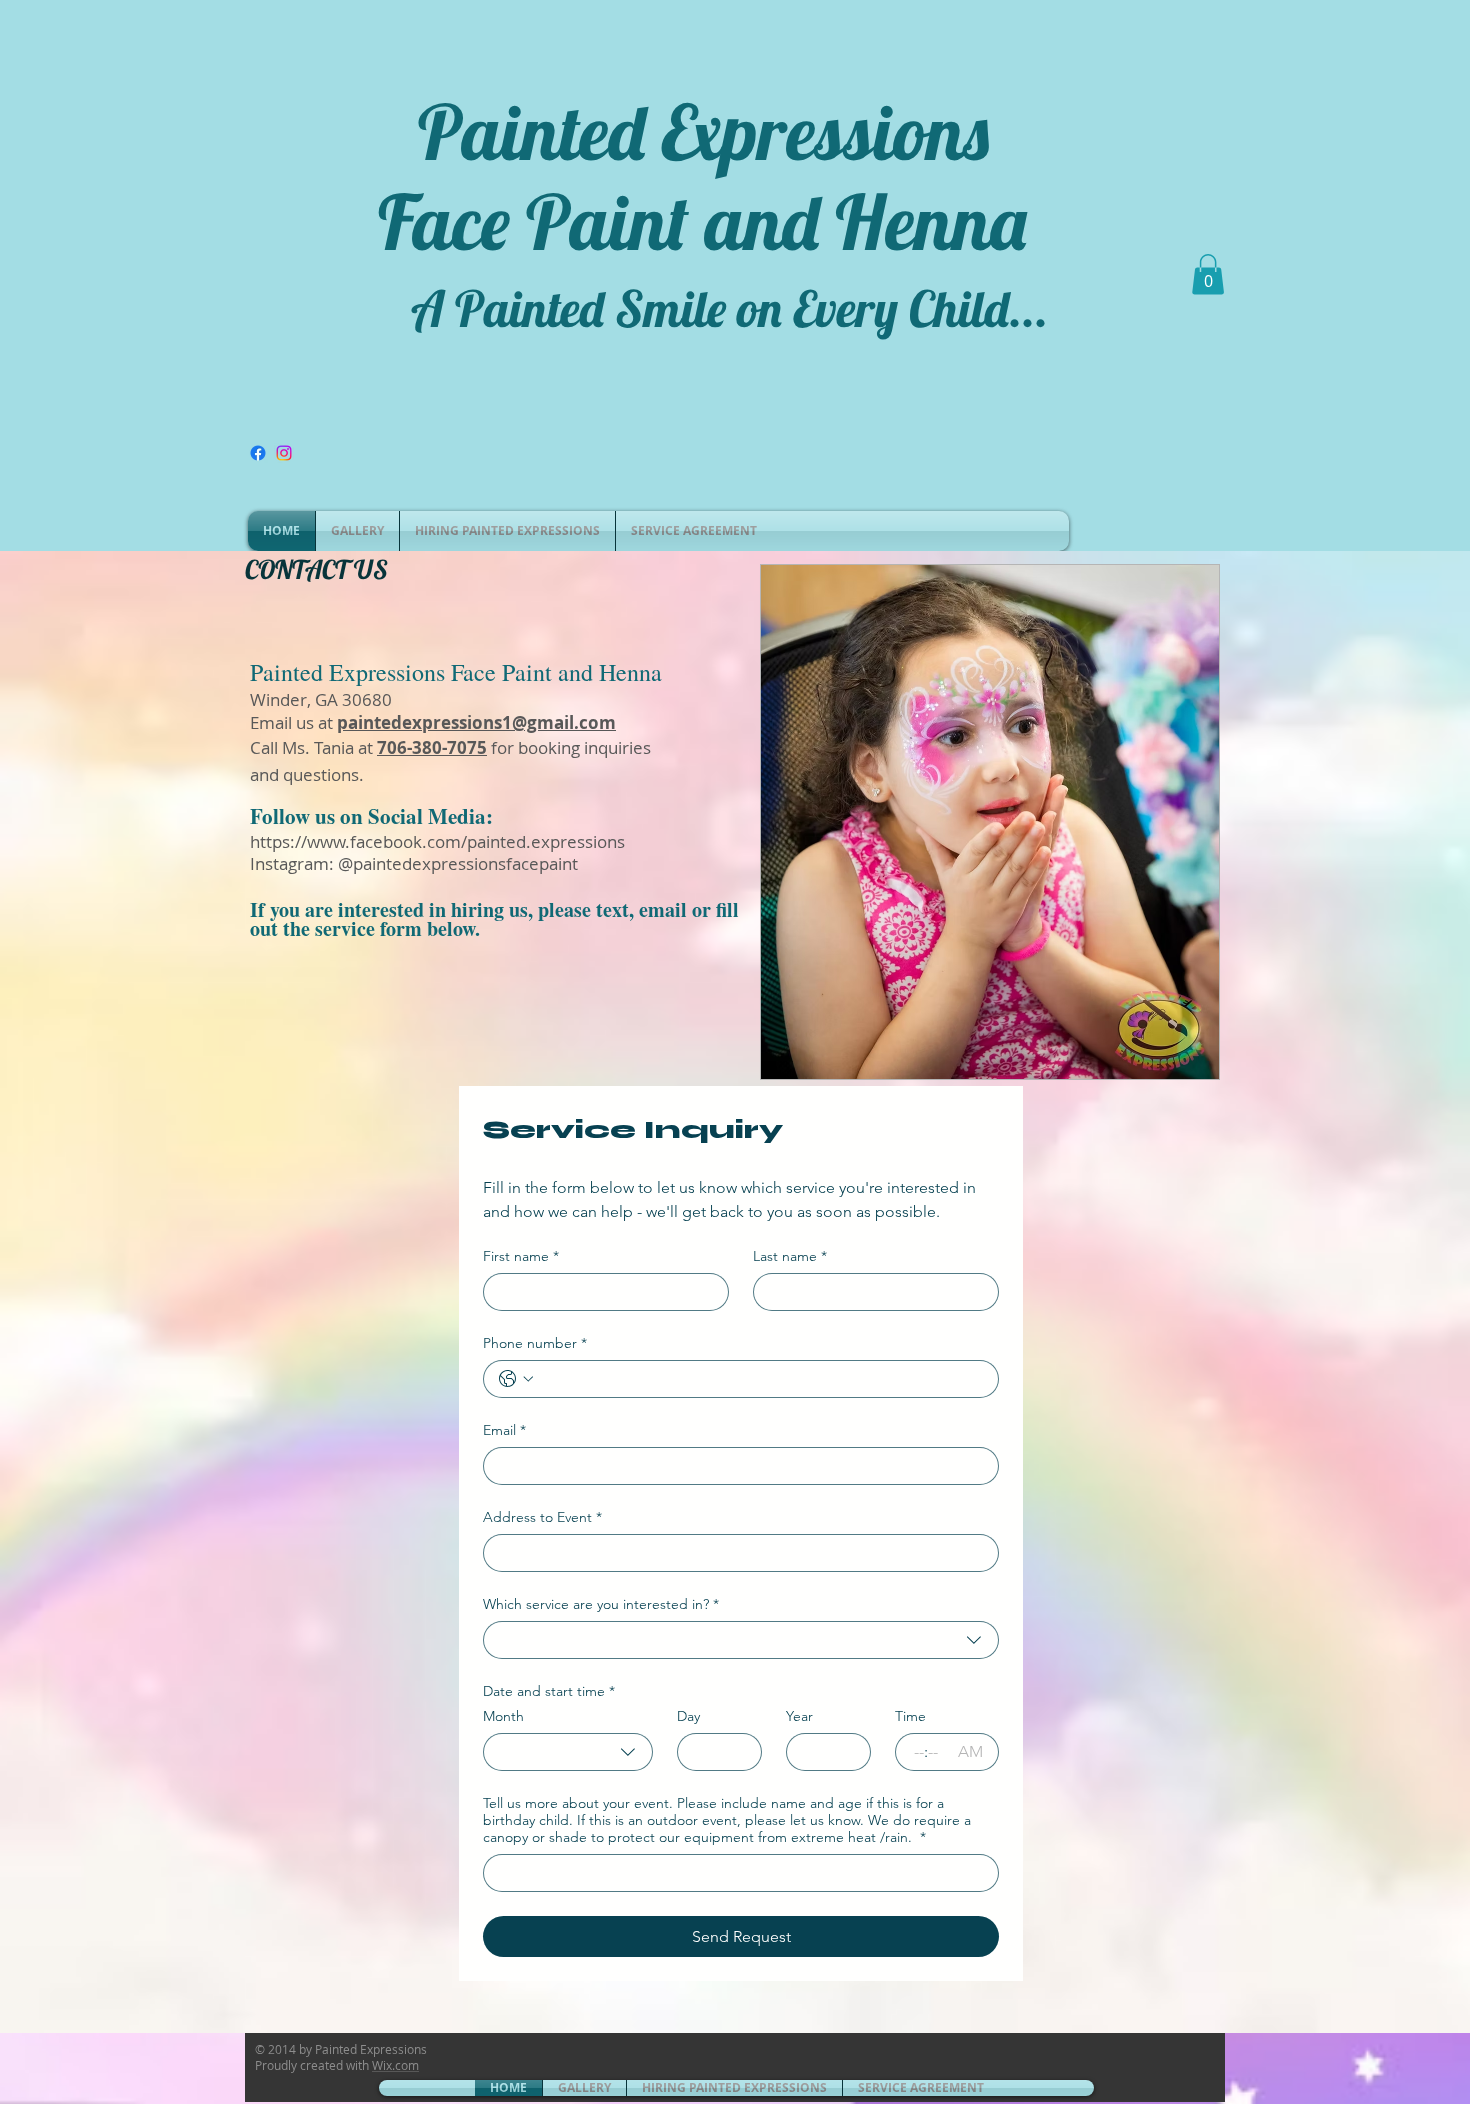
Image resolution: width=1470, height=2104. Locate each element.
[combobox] (741, 1640)
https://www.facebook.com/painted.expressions (437, 841)
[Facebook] (258, 453)
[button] (1208, 274)
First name (521, 1256)
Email (504, 1430)
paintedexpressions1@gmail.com (476, 722)
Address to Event (542, 1517)
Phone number (535, 1343)
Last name (790, 1256)
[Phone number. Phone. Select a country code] (516, 1379)
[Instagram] (284, 453)
